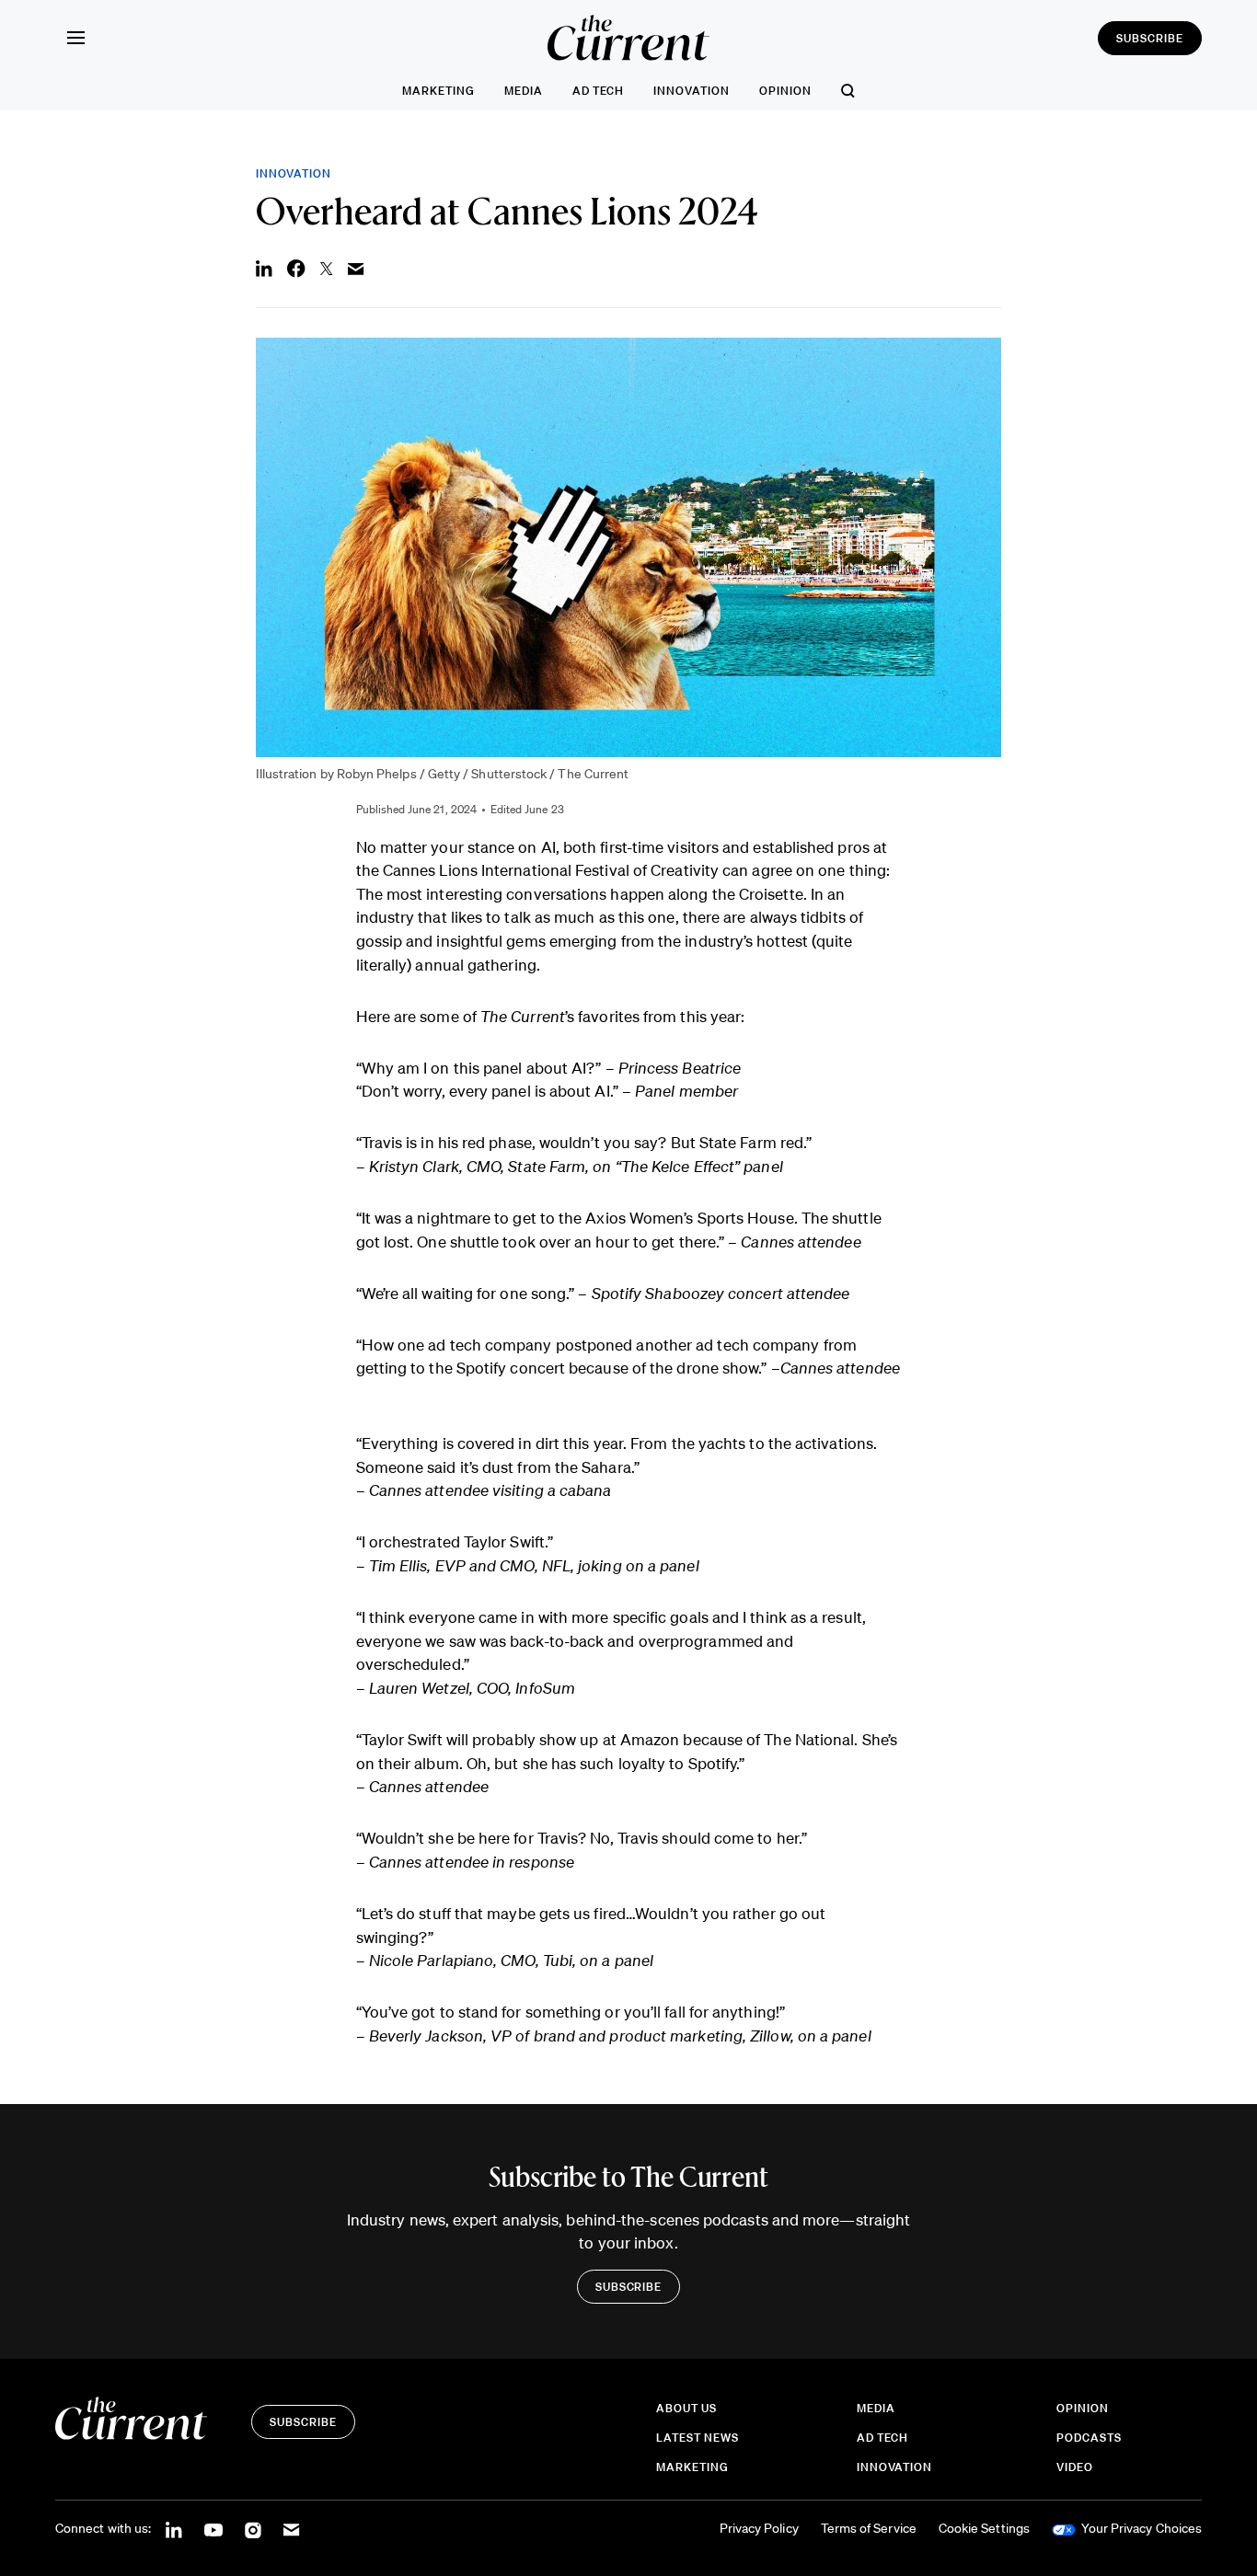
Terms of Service (869, 2529)
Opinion (785, 91)
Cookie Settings (984, 2529)
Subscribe (1150, 38)
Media (524, 91)
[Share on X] (327, 269)
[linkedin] (174, 2530)
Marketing (438, 91)
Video (1075, 2468)
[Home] (628, 38)
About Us (686, 2409)
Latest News (698, 2438)
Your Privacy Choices (1142, 2529)
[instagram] (253, 2530)
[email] (292, 2530)
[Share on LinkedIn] (264, 269)
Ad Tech (599, 91)
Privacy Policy (759, 2529)
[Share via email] (356, 269)
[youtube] (213, 2530)
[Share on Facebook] (296, 269)
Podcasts (1089, 2438)
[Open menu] (75, 38)
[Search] (848, 91)
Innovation (692, 91)
